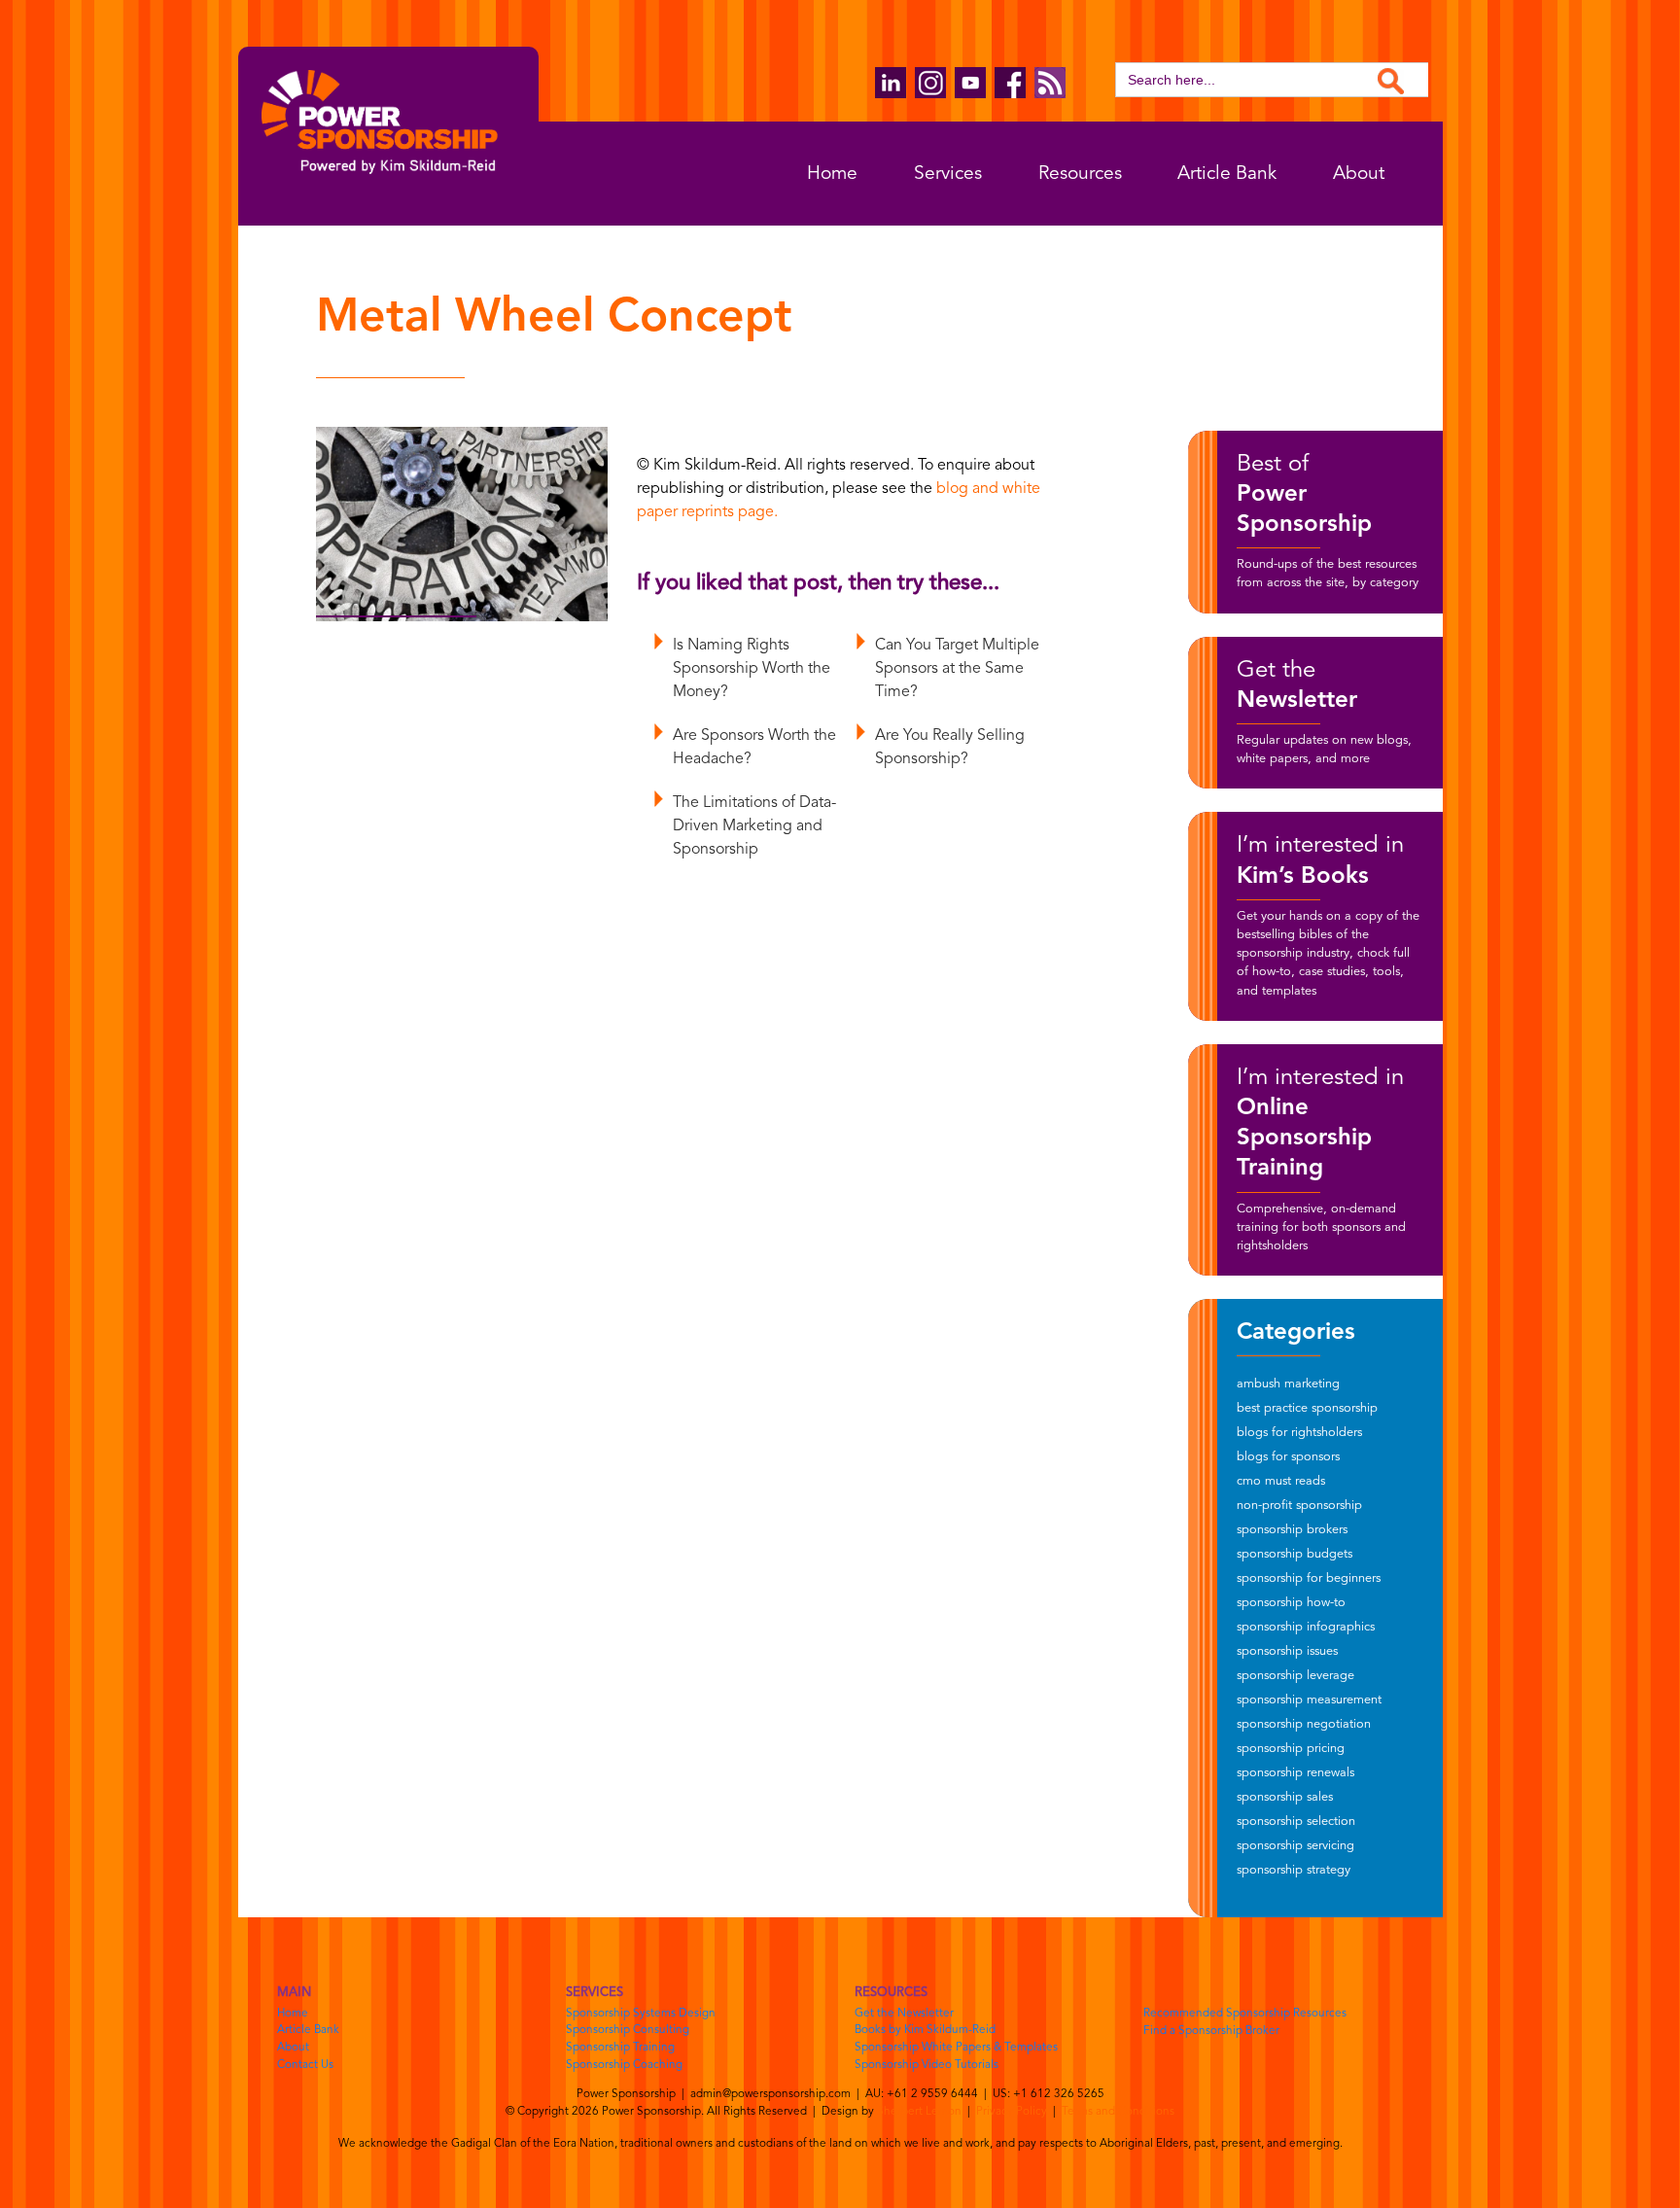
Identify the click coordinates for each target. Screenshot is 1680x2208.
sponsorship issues (1287, 1651)
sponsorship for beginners (1309, 1578)
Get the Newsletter (904, 2014)
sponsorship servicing (1295, 1846)
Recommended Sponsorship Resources (1245, 2014)
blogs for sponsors (1288, 1457)
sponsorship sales (1285, 1797)
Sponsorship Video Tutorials (927, 2065)
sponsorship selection (1296, 1822)
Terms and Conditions (1118, 2112)
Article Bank (1227, 174)
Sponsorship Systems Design (641, 2014)
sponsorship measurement (1309, 1700)
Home (832, 174)
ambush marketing (1288, 1384)
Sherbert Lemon (919, 2112)
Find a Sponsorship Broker (1211, 2031)
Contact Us (305, 2065)
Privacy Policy (1012, 2112)
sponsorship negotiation (1304, 1724)
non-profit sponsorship (1299, 1506)
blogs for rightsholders (1299, 1433)
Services (948, 174)
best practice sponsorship (1307, 1408)
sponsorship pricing (1291, 1749)
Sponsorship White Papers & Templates (956, 2048)
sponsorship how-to (1291, 1603)
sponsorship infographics (1306, 1627)
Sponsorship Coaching (624, 2065)
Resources (1080, 174)
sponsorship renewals (1295, 1773)
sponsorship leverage (1295, 1676)
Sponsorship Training (620, 2048)
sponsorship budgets (1295, 1554)
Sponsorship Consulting (628, 2030)
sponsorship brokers (1292, 1530)
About (1359, 174)
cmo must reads (1281, 1481)
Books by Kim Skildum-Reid (925, 2030)
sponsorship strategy (1294, 1870)
